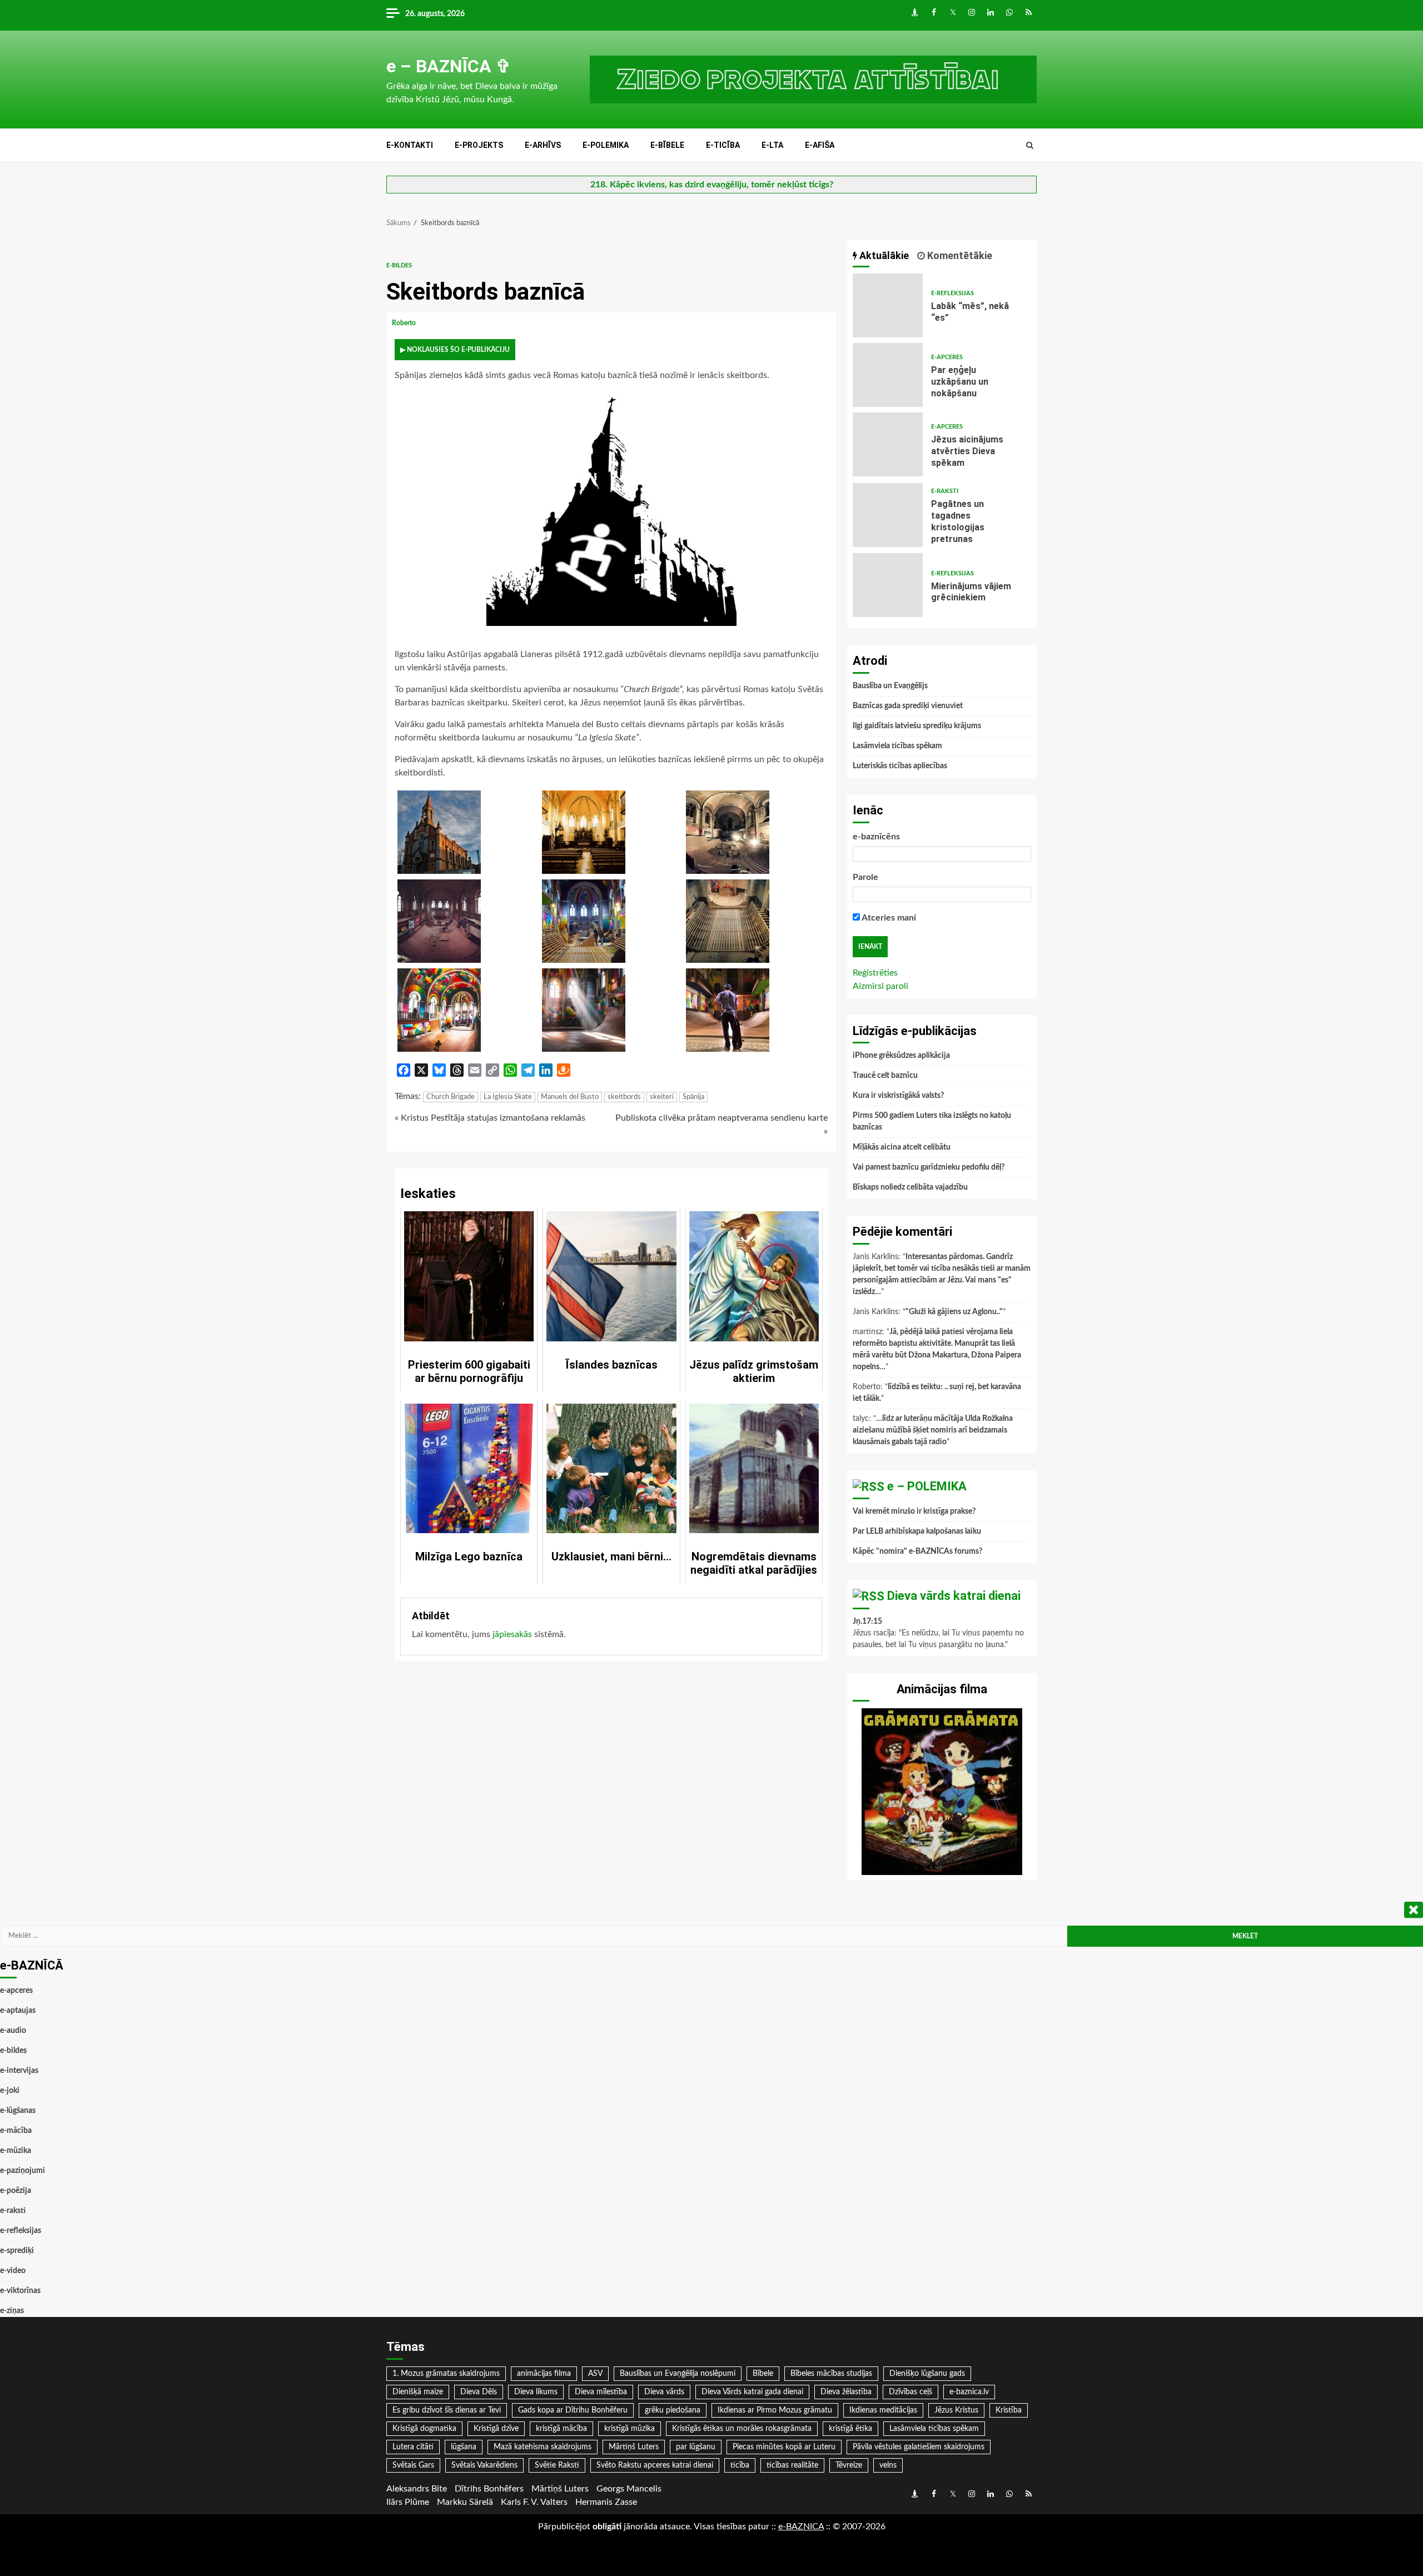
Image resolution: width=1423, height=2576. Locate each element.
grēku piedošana (673, 2410)
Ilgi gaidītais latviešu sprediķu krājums (917, 726)
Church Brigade (451, 1097)
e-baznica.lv (969, 2392)
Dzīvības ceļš (910, 2392)
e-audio (13, 2031)
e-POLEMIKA (606, 145)
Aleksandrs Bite (417, 2489)
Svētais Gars (413, 2465)
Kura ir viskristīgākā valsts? (898, 1096)
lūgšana (464, 2447)
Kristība (1009, 2410)
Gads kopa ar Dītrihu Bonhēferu (573, 2410)
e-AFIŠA (820, 145)
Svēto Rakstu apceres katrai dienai (655, 2465)
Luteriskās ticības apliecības (900, 766)
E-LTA (772, 145)
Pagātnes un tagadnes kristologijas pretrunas (888, 515)
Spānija (693, 1097)
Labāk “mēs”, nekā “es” (888, 305)
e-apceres (947, 357)
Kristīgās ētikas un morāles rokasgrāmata (742, 2429)
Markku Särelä (465, 2502)
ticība (740, 2465)
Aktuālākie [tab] (883, 255)
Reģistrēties (875, 973)
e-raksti (945, 491)
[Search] (1030, 146)
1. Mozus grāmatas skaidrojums (446, 2374)
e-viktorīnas (20, 2291)
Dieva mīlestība (601, 2392)
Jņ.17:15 (867, 1622)
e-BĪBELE (667, 145)
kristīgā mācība (561, 2429)
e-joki (10, 2091)
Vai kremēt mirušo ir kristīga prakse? (914, 1511)
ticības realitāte (792, 2465)
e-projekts (479, 145)
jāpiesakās (512, 1634)
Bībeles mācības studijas (831, 2374)
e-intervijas (19, 2071)
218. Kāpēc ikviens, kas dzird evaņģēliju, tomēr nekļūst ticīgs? (712, 185)
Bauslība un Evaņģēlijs (890, 686)
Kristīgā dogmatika (424, 2429)
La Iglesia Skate (508, 1097)
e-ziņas (12, 2311)
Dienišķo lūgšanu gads (927, 2374)
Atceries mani (888, 918)
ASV (595, 2374)
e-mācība (16, 2131)
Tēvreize (849, 2465)
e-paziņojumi (23, 2171)
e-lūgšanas (18, 2111)
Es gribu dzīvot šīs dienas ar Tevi (447, 2410)
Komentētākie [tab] (959, 255)
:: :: (801, 2527)
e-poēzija (16, 2191)
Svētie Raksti (557, 2465)
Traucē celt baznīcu (885, 1076)
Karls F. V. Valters (534, 2502)
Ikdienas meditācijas (883, 2410)
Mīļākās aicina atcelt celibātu (902, 1147)
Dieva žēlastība (846, 2392)
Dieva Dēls (479, 2392)
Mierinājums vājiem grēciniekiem (888, 585)
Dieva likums (536, 2392)
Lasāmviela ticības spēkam (897, 746)
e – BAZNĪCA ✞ (449, 66)
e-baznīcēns (876, 837)
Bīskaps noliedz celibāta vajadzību (910, 1187)
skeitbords (624, 1097)
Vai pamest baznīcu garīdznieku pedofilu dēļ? (929, 1167)
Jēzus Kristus (956, 2410)
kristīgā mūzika (630, 2429)
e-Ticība (723, 145)
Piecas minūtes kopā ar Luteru (784, 2447)
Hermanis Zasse (606, 2502)
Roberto (405, 323)
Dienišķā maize (418, 2392)
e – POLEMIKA (927, 1486)
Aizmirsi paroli (880, 986)
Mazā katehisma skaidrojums (543, 2447)
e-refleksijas (952, 293)
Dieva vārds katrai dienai (954, 1596)
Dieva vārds (664, 2392)
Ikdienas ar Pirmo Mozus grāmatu (775, 2410)
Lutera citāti (413, 2447)
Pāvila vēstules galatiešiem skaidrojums (919, 2447)
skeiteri (662, 1097)
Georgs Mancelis (629, 2489)
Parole (865, 877)
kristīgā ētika (850, 2429)
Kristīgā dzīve (496, 2429)
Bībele (763, 2374)
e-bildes (399, 265)
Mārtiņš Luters (634, 2447)
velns (888, 2465)
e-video (13, 2271)
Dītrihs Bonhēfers (489, 2489)
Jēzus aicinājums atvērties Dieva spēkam (888, 444)
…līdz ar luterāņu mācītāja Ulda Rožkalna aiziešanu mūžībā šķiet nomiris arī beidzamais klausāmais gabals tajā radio (933, 1430)
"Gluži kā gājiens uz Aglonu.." (954, 1312)
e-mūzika (16, 2151)
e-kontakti (410, 145)
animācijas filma (544, 2374)
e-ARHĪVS (543, 145)
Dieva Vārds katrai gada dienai (752, 2392)
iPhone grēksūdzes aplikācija (901, 1056)
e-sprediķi (17, 2251)
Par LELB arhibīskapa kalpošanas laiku (917, 1531)
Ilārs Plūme (408, 2502)
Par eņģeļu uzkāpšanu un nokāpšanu (888, 375)
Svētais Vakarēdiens (484, 2465)
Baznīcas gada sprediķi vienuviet (908, 706)
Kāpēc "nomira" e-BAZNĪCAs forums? (917, 1551)
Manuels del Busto (570, 1097)
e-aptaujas (18, 2011)
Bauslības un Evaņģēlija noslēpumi (678, 2374)
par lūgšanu (696, 2447)
